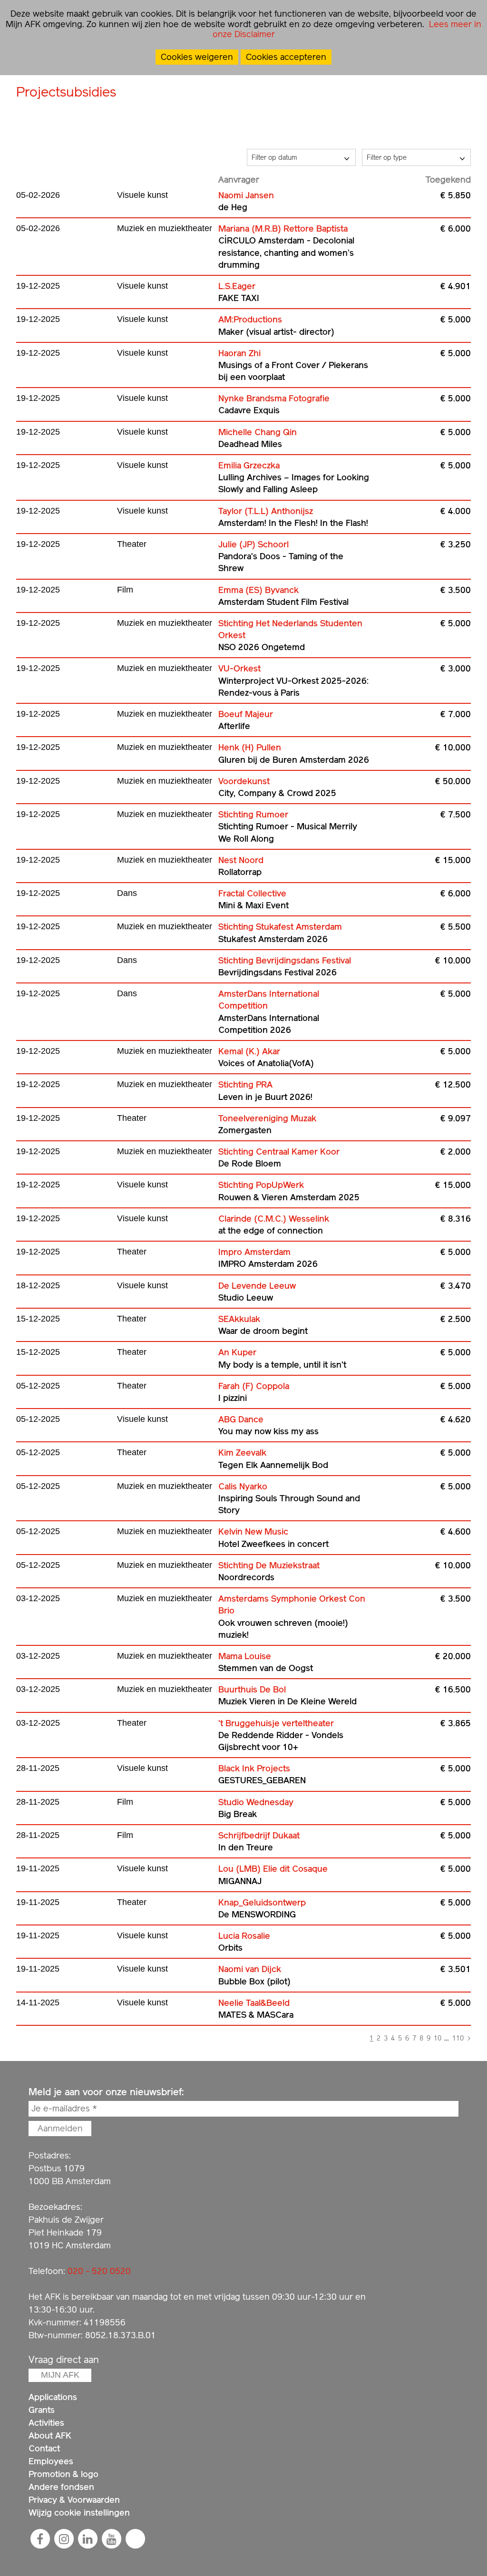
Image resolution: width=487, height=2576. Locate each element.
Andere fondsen (61, 2487)
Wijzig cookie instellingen (79, 2513)
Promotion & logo (63, 2474)
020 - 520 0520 (99, 2271)
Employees (51, 2461)
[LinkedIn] (88, 2539)
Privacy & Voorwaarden (74, 2500)
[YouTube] (111, 2539)
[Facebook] (40, 2539)
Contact (44, 2448)
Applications (53, 2397)
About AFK (50, 2435)
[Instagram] (64, 2539)
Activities (46, 2423)
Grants (42, 2410)
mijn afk (60, 2375)
